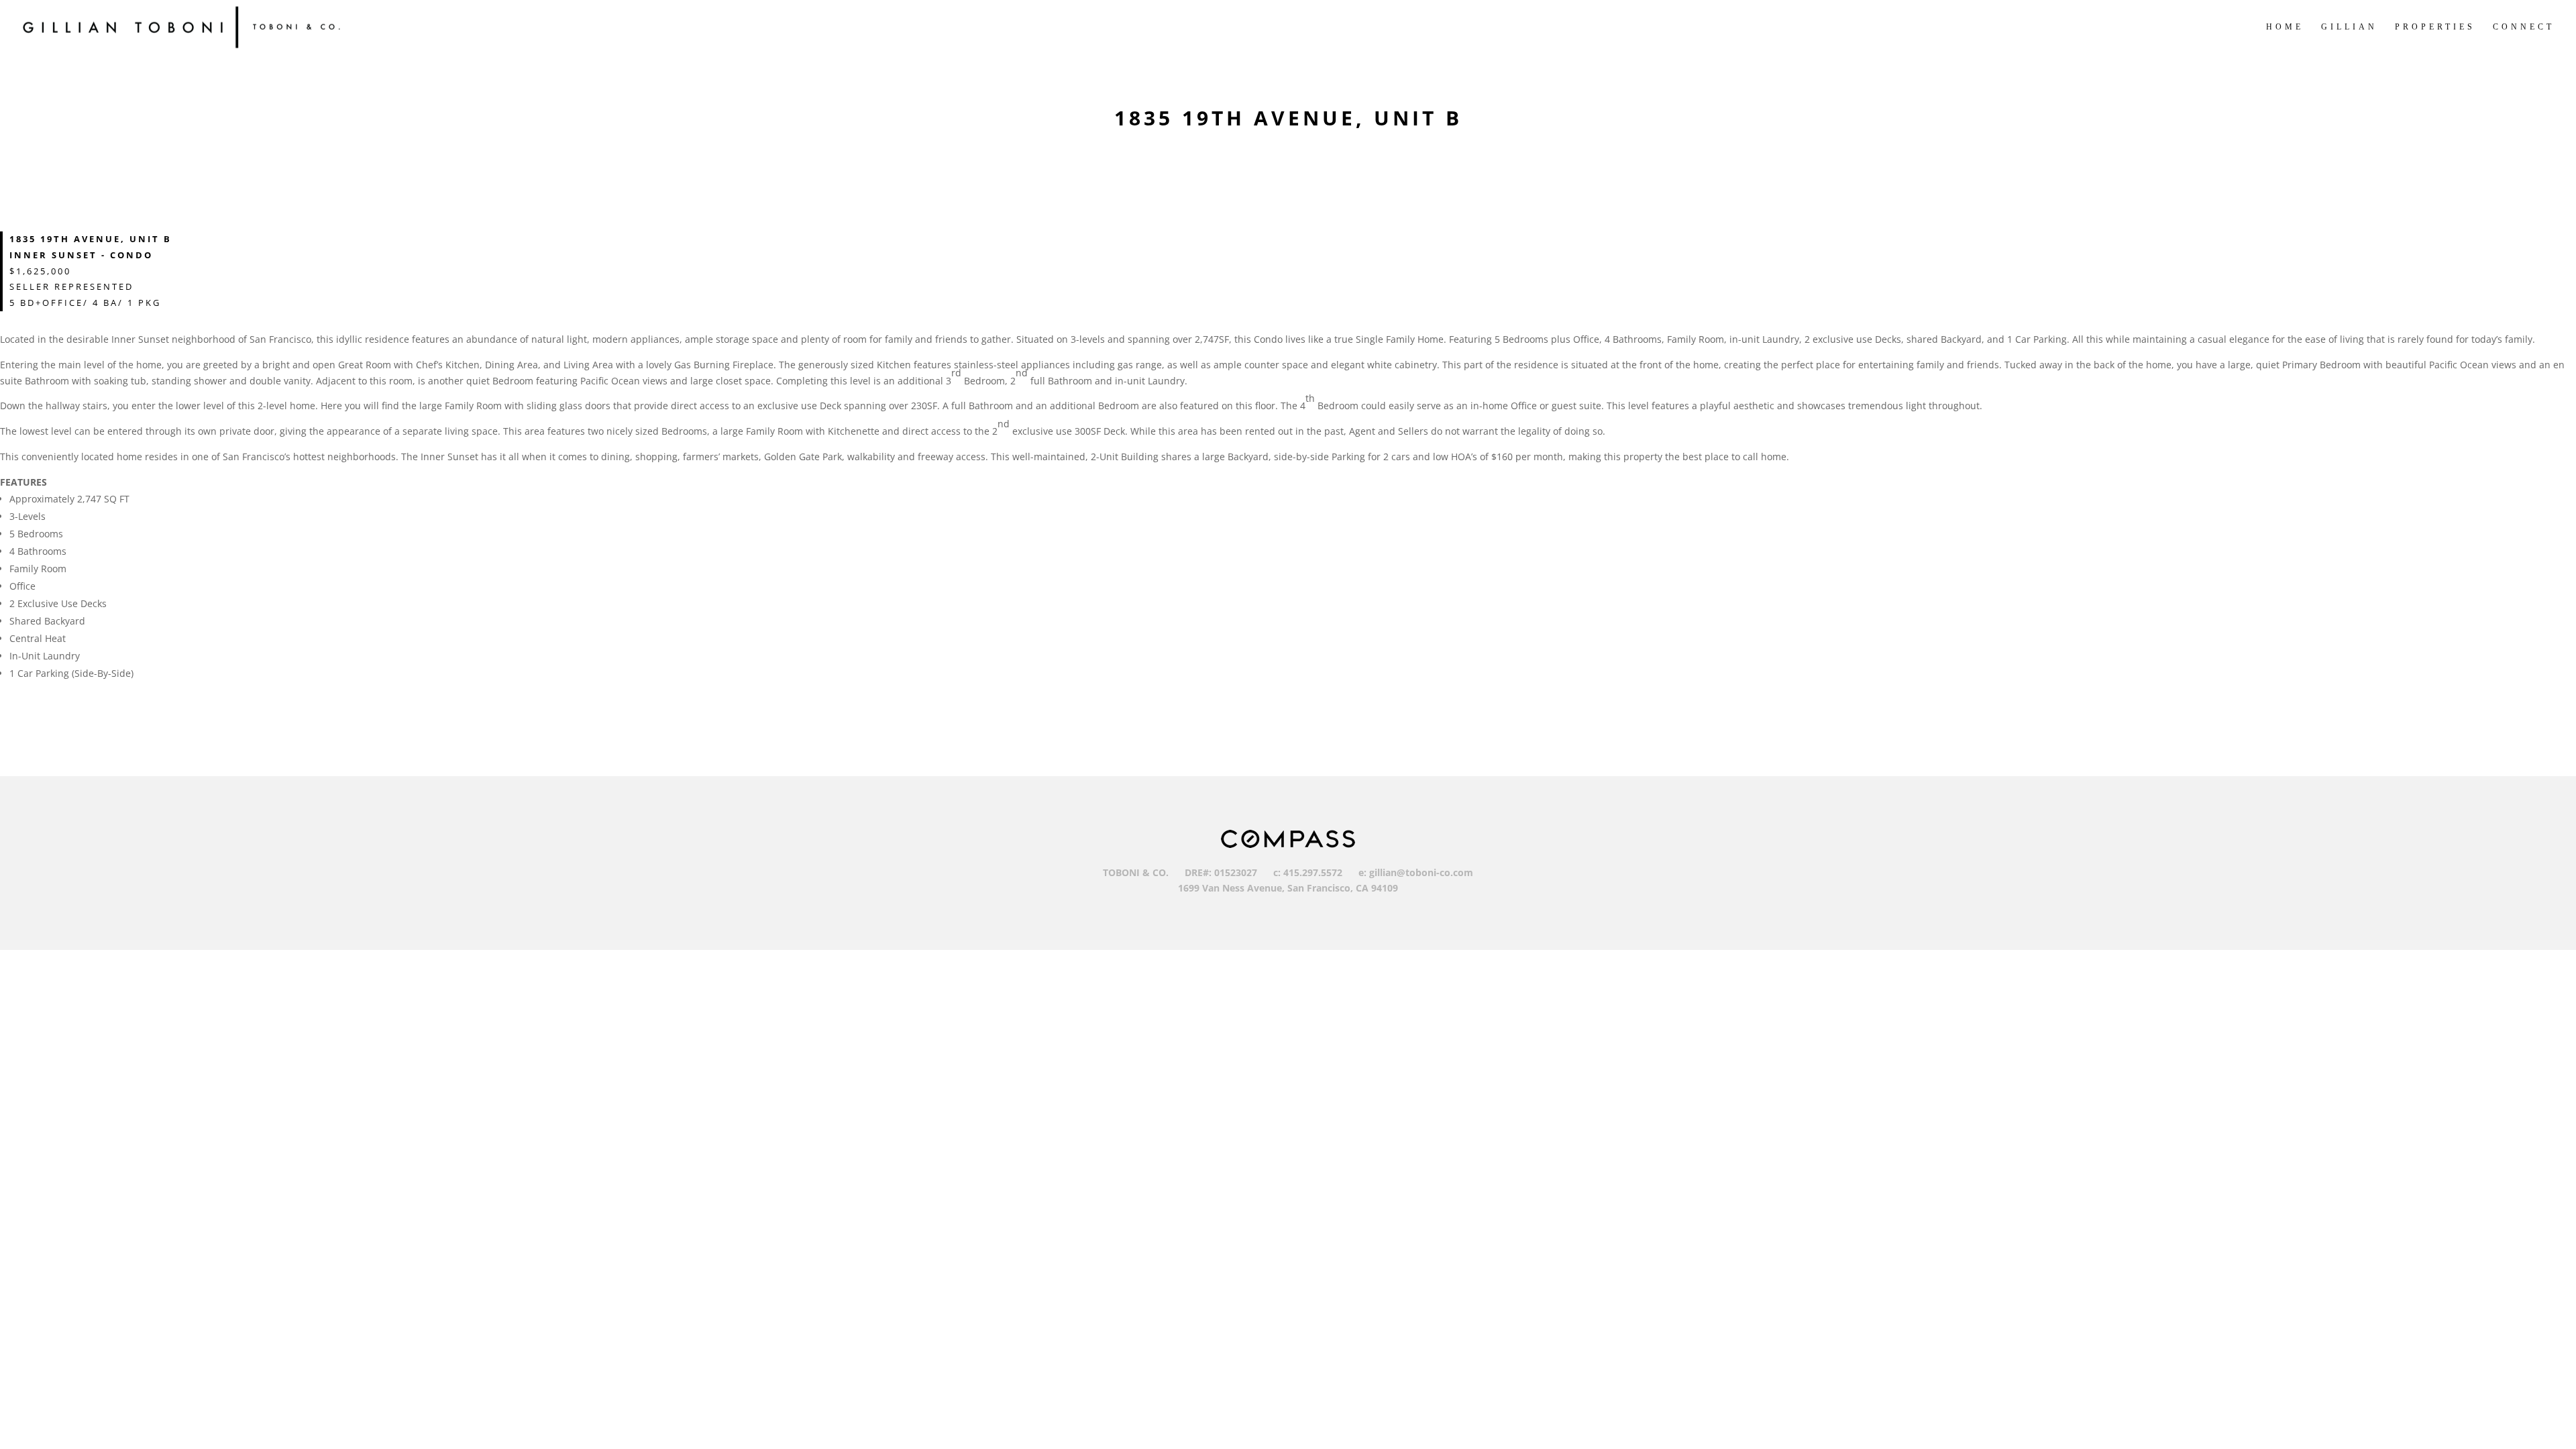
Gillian (2349, 27)
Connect (2524, 27)
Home (2285, 27)
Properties (2435, 27)
